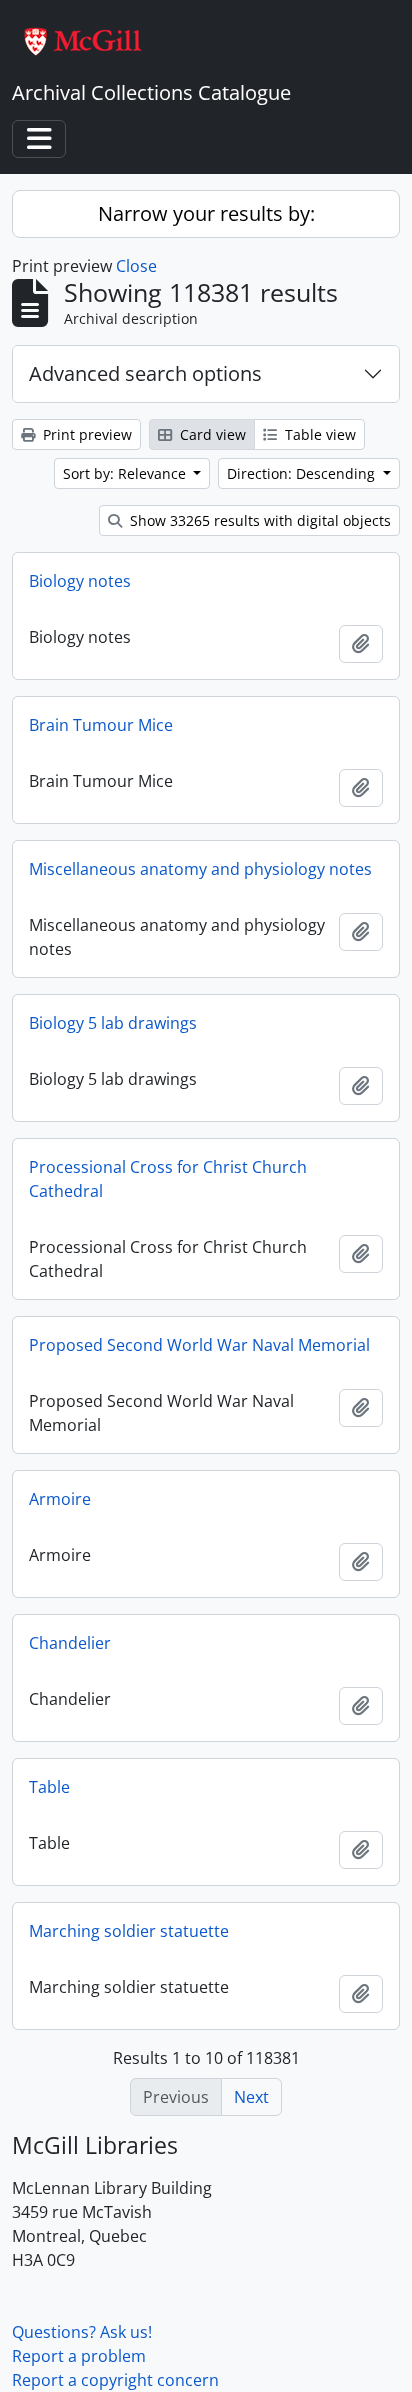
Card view (211, 434)
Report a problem (79, 2356)
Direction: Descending (303, 473)
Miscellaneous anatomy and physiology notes (200, 869)
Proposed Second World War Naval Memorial (199, 1345)
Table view (318, 434)
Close (136, 266)
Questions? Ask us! (82, 2332)
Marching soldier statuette (129, 1931)
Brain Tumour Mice (101, 725)
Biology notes (80, 581)
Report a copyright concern (115, 2380)
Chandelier (70, 1643)
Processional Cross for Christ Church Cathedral (168, 1179)
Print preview (85, 434)
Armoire (60, 1499)
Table (49, 1787)
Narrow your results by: (206, 213)
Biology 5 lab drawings (113, 1023)
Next (251, 2097)
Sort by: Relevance (126, 473)
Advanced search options (145, 373)
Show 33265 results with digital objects (258, 520)
